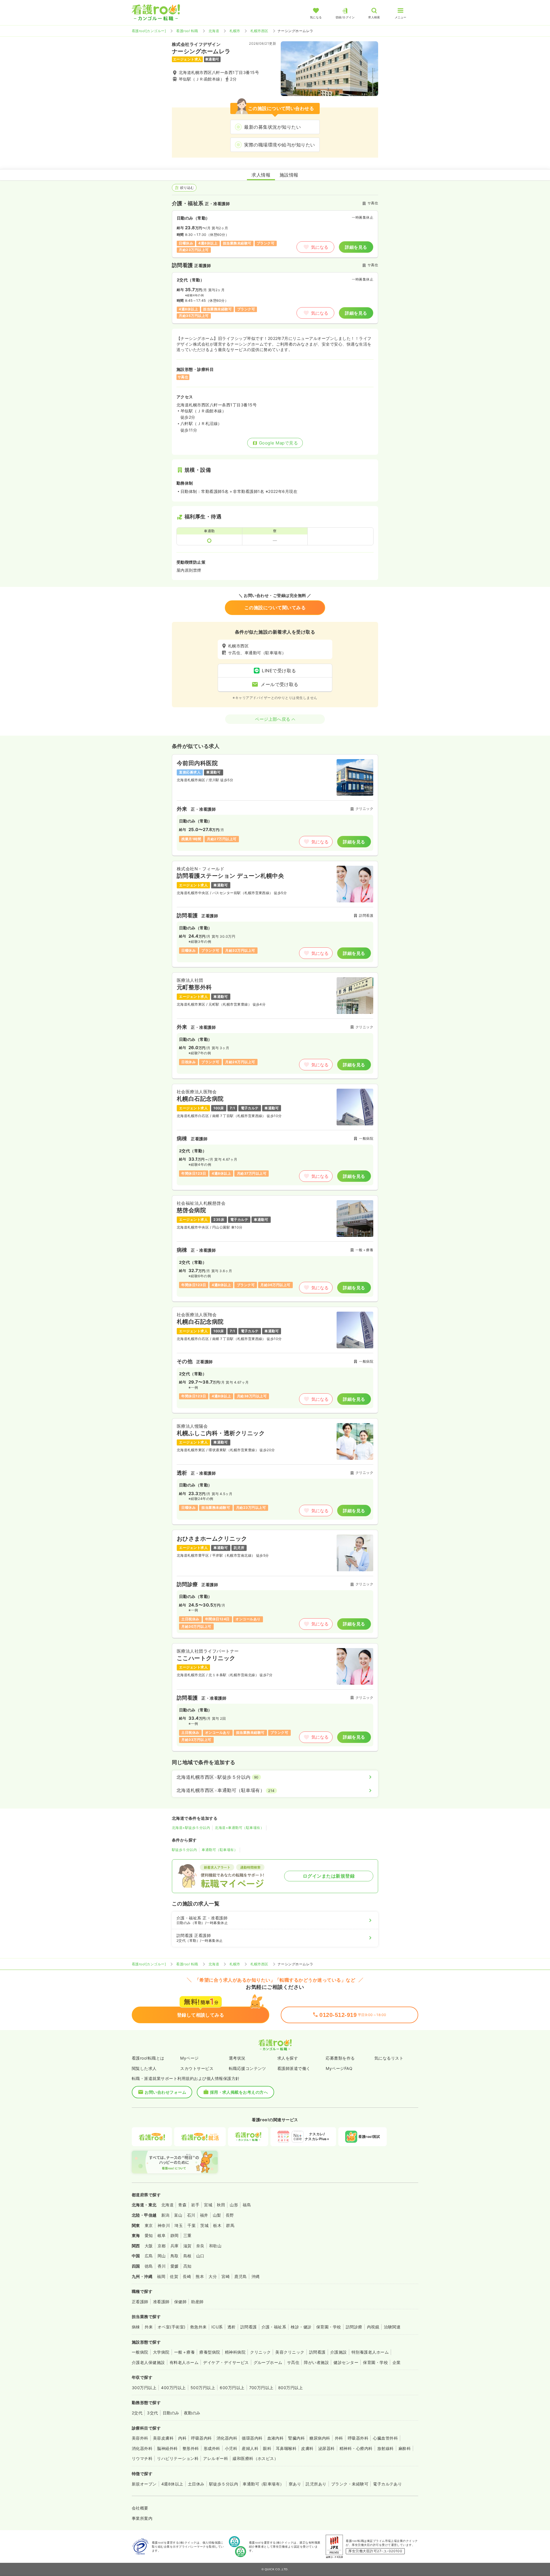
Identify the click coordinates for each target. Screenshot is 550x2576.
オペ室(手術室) (172, 2327)
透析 (232, 2327)
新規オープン (144, 2484)
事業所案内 (142, 2518)
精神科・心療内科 (356, 2448)
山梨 (217, 2215)
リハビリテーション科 (178, 2458)
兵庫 (175, 2246)
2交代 (137, 2413)
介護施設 (339, 2352)
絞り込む (187, 188)
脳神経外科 (167, 2448)
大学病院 (161, 2352)
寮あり (295, 2484)
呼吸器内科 (201, 2438)
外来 (149, 2327)
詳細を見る (356, 247)
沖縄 (256, 2276)
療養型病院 (210, 2352)
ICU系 (217, 2327)
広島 (149, 2256)
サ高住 (293, 2362)
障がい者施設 (316, 2362)
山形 (234, 2205)
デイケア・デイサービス (226, 2362)
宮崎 (226, 2276)
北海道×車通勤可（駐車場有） (239, 1828)
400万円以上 (173, 2388)
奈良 (200, 2246)
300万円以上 (144, 2388)
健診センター (346, 2362)
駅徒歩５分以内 (184, 1850)
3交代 (152, 2413)
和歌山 (215, 2246)
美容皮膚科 (163, 2438)
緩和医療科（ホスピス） (255, 2458)
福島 (247, 2205)
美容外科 (140, 2438)
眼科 (267, 2448)
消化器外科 (142, 2448)
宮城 (208, 2205)
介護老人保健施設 (148, 2362)
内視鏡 (373, 2327)
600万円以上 (232, 2388)
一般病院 (140, 2352)
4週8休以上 (172, 2484)
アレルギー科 (216, 2458)
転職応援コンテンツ (247, 2068)
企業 (397, 2362)
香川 (162, 2266)
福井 (204, 2215)
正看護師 (140, 2302)
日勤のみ (171, 2413)
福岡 (161, 2276)
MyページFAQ (339, 2068)
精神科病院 (235, 2352)
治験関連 (392, 2327)
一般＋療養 (184, 2352)
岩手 (195, 2205)
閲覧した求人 (144, 2068)
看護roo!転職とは (148, 2058)
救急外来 (199, 2327)
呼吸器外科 (358, 2438)
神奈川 (164, 2225)
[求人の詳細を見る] (275, 805)
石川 (191, 2215)
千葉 (191, 2225)
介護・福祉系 (274, 2327)
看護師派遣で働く (294, 2068)
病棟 (136, 2327)
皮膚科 (307, 2448)
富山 (178, 2215)
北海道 (214, 31)
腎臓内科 (296, 2438)
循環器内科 (252, 2438)
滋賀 (187, 2246)
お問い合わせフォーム (165, 2092)
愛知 (149, 2235)
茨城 (204, 2225)
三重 (187, 2235)
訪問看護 (249, 2327)
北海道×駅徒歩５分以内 (191, 1828)
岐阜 (162, 2235)
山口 (200, 2256)
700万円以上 (261, 2388)
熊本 (200, 2276)
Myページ (189, 2058)
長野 (230, 2215)
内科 (182, 2438)
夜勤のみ (192, 2413)
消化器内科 (227, 2438)
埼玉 (179, 2225)
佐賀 (174, 2276)
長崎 (187, 2276)
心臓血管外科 (385, 2438)
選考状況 (237, 2058)
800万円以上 (290, 2388)
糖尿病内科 (320, 2438)
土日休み (196, 2484)
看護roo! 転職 (187, 31)
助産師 (197, 2302)
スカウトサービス (197, 2068)
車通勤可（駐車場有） (220, 1850)
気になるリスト (389, 2058)
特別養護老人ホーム (370, 2352)
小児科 (231, 2448)
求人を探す (288, 2058)
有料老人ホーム (184, 2362)
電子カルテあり (387, 2484)
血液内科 (276, 2438)
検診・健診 (301, 2327)
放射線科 (386, 2448)
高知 (187, 2266)
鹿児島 (240, 2276)
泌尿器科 (327, 2448)
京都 (162, 2246)
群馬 (230, 2225)
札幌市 (235, 31)
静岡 (175, 2235)
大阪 (149, 2246)
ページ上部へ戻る (273, 719)
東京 (149, 2225)
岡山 (162, 2256)
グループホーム (268, 2362)
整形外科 (191, 2448)
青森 (182, 2205)
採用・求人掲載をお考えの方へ (239, 2092)
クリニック (260, 2352)
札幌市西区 (259, 31)
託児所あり (316, 2484)
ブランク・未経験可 (350, 2484)
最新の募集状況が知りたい (272, 127)
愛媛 (175, 2266)
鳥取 (175, 2256)
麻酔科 (405, 2448)
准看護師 (161, 2302)
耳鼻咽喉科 (286, 2448)
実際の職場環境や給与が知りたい (279, 145)
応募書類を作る (340, 2058)
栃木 (217, 2225)
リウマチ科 (142, 2458)
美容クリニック (290, 2352)
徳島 (149, 2266)
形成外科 (212, 2448)
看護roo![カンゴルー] (149, 31)
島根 (187, 2256)
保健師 (180, 2302)
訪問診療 (354, 2327)
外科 (339, 2438)
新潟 (165, 2215)
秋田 (221, 2205)
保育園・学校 (329, 2327)
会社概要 (140, 2508)
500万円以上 (203, 2388)
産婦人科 (250, 2448)
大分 (213, 2276)
